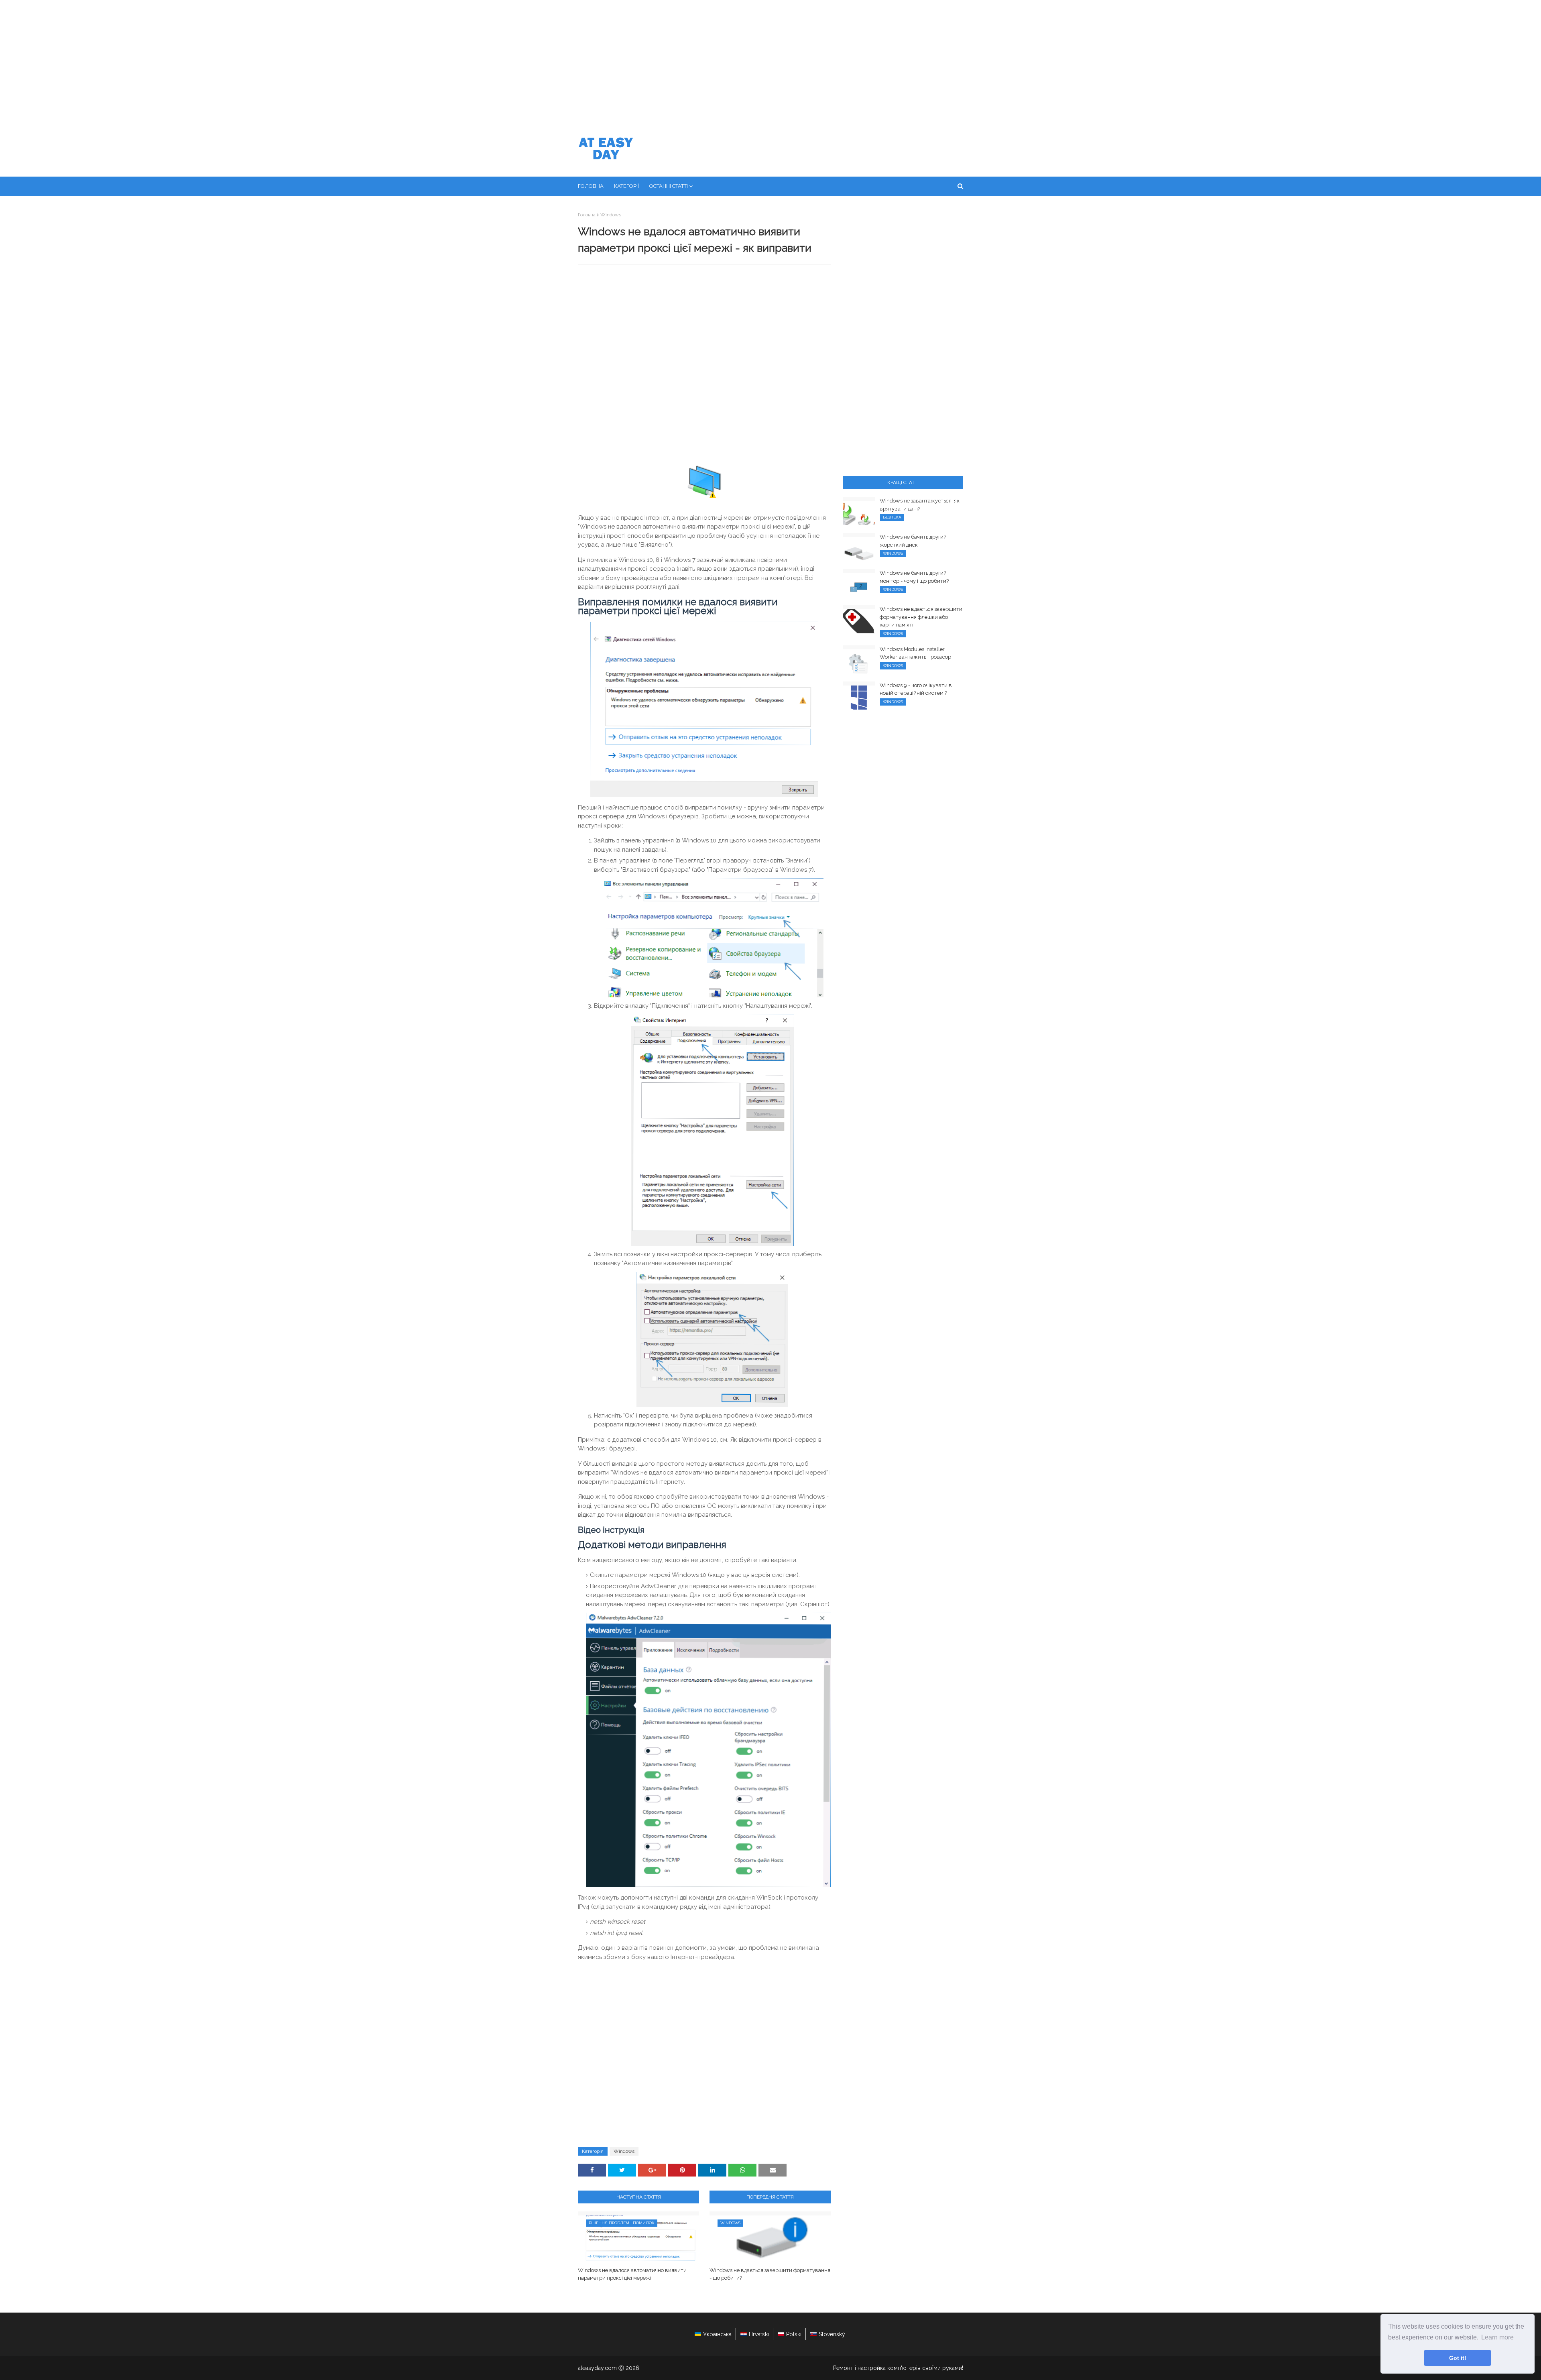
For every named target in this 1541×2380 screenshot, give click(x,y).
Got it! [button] (1458, 2358)
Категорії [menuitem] (626, 186)
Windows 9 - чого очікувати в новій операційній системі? (916, 689)
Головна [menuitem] (591, 186)
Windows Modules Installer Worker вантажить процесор (915, 653)
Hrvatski (759, 2334)
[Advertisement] (770, 60)
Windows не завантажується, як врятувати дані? (920, 505)
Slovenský (832, 2334)
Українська (717, 2334)
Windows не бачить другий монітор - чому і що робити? (914, 577)
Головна (587, 215)
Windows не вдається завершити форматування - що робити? (770, 2274)
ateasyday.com (597, 2368)
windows (611, 215)
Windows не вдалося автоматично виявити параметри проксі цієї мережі (632, 2274)
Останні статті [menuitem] (669, 186)
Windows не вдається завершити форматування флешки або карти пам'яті (921, 617)
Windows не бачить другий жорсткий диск (913, 541)
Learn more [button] (1497, 2337)
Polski (794, 2334)
